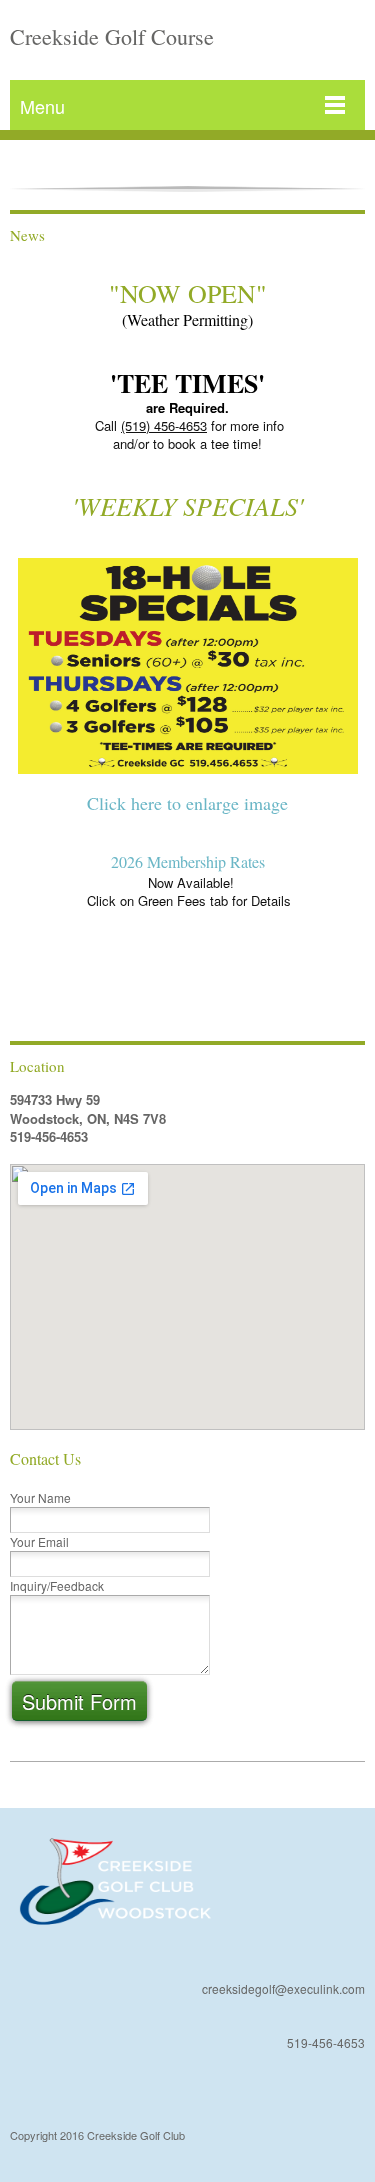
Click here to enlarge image (187, 803)
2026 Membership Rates (188, 861)
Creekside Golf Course (112, 36)
